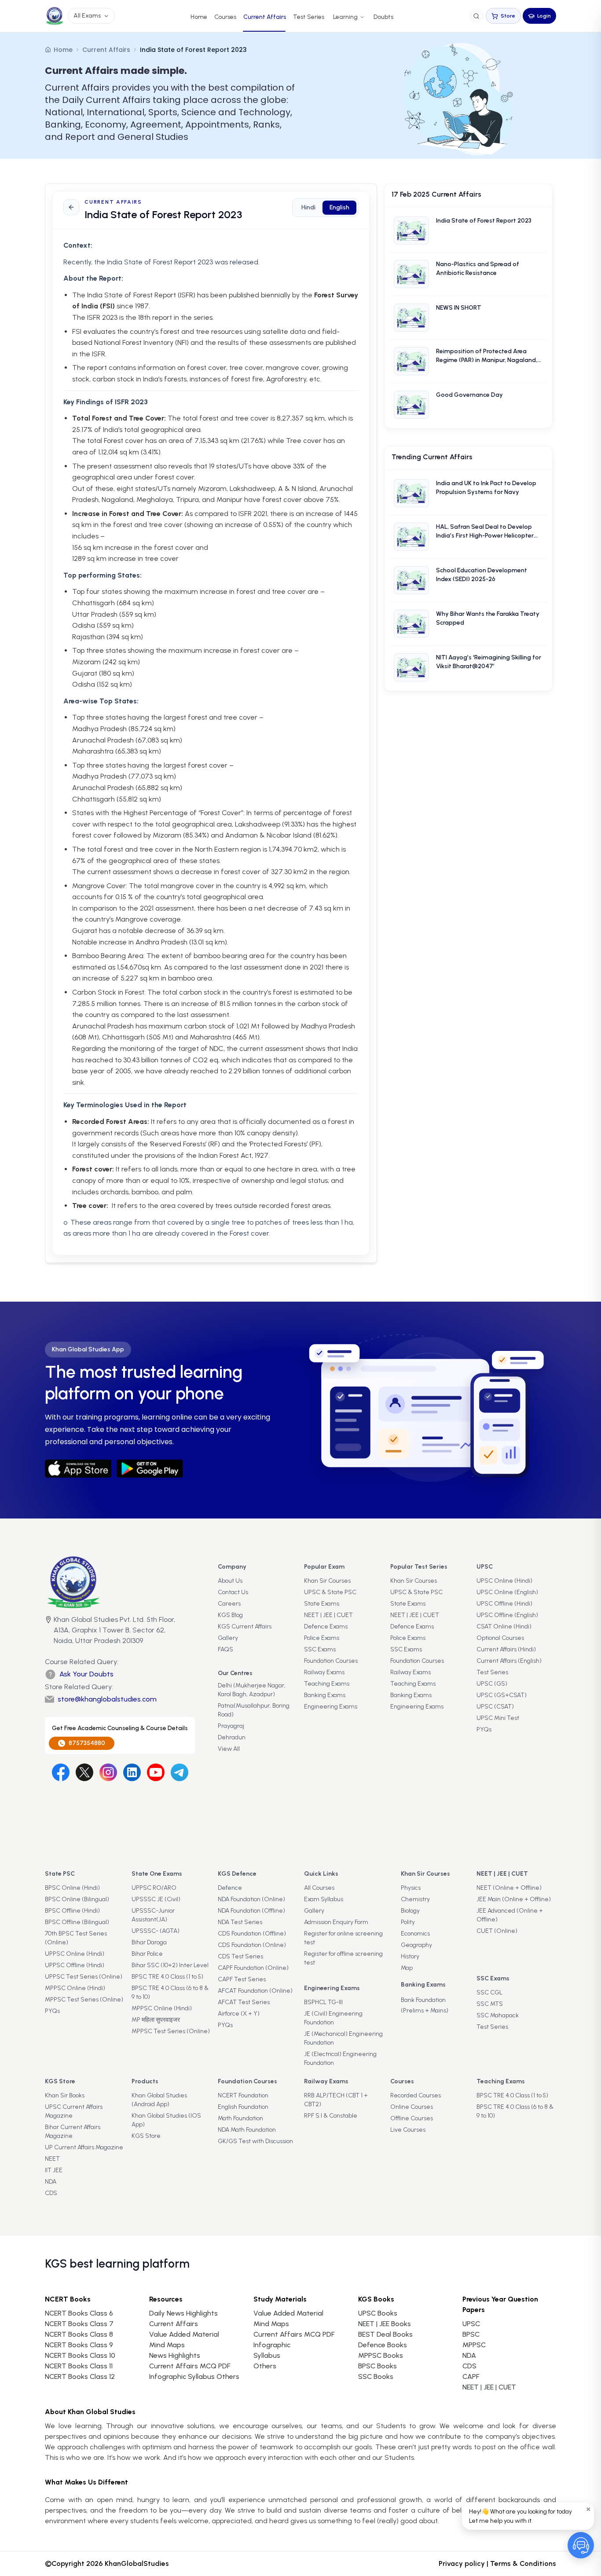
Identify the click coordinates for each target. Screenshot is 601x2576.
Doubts (383, 17)
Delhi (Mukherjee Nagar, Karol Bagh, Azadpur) (252, 1690)
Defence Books (383, 2345)
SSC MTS (490, 2004)
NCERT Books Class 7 (79, 2324)
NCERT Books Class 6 (79, 2313)
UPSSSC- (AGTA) (156, 1931)
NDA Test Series (240, 1922)
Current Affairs (265, 17)
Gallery (228, 1638)
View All (229, 1749)
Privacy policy (462, 2563)
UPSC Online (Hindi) (504, 1581)
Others (265, 2366)
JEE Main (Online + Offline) (514, 1899)
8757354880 (87, 1743)
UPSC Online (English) (507, 1592)
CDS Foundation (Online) (252, 1945)
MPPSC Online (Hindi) (75, 1988)
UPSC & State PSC (330, 1592)
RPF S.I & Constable (331, 2116)
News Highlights (175, 2355)
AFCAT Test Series (244, 2002)
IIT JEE (54, 2170)
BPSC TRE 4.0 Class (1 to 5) (167, 1977)
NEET (52, 2159)
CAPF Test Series (242, 1979)
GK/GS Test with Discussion (255, 2141)
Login (544, 16)
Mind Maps (167, 2345)
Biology (410, 1911)
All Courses (319, 1888)
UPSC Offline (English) (507, 1615)
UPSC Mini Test (498, 1718)
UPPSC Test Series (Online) (84, 1977)
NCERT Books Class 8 (79, 2334)
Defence (230, 1888)
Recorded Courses (416, 2095)
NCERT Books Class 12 (80, 2377)
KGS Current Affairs (245, 1626)
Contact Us (233, 1592)
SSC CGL (489, 1992)
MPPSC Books (381, 2355)
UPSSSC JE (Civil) (156, 1899)
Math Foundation (240, 2118)
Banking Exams (325, 1695)
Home (199, 17)
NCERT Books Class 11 (79, 2366)
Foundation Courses (331, 1661)
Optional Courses (500, 1638)
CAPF (471, 2377)
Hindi (308, 207)
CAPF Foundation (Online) (253, 1968)
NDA (51, 2182)
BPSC (471, 2334)
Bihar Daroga (149, 1942)
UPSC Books (378, 2313)
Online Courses (412, 2107)
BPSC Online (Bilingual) (77, 1899)
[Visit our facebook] (61, 1772)
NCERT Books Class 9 (79, 2345)
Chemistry (415, 1899)
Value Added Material (184, 2334)
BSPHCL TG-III (323, 2002)
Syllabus (267, 2355)
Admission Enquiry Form (336, 1922)
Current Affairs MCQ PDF (190, 2366)
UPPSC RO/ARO (154, 1888)
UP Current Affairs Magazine (84, 2147)
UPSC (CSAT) (495, 1707)
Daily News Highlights (183, 2313)
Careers (229, 1604)
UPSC (471, 2324)
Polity (408, 1922)
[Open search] (476, 16)
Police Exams (322, 1638)
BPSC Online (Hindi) (72, 1888)
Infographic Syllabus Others (194, 2377)
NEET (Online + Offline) (509, 1888)
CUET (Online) (497, 1931)
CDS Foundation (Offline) (252, 1934)
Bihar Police (147, 1954)
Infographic (272, 2345)
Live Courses (408, 2130)
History (410, 1956)
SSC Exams (320, 1649)
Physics (411, 1888)
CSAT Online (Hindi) (504, 1626)
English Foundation (243, 2107)
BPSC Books (377, 2366)
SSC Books (376, 2377)
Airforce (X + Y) (239, 2014)
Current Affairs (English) (509, 1661)
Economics (415, 1934)
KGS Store (146, 2136)
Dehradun (232, 1737)
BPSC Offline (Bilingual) (77, 1922)
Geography (416, 1945)
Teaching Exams (327, 1684)
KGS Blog (230, 1615)
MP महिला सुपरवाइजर (156, 2020)
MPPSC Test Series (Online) (84, 2000)
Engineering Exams (331, 1707)
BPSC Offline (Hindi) (72, 1911)
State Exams (322, 1604)
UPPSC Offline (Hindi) (75, 1965)
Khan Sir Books (65, 2095)
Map (407, 1968)
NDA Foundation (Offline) (251, 1911)
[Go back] (71, 207)
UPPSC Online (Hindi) (75, 1954)
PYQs (484, 1729)
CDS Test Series (240, 1956)
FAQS (225, 1649)
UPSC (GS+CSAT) (502, 1695)
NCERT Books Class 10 (80, 2355)
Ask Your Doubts (86, 1674)
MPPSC (474, 2345)
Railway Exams (324, 1672)
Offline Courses (412, 2118)
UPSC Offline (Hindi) (504, 1604)
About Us (230, 1581)
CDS (51, 2193)
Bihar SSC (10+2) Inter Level (170, 1965)
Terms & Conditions (523, 2563)
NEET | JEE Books (385, 2324)
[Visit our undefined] (84, 1772)
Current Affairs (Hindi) (506, 1649)
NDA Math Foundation (247, 2130)
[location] (48, 1631)
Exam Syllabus (324, 1899)
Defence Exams (326, 1626)
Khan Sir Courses (327, 1581)
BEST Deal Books (385, 2334)
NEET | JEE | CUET (328, 1615)
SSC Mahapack (498, 2015)
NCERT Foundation (243, 2095)
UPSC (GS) (492, 1684)
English (339, 207)
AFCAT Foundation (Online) (255, 1991)
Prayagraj (231, 1726)
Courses (225, 17)
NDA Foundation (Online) (251, 1899)
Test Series (309, 17)
